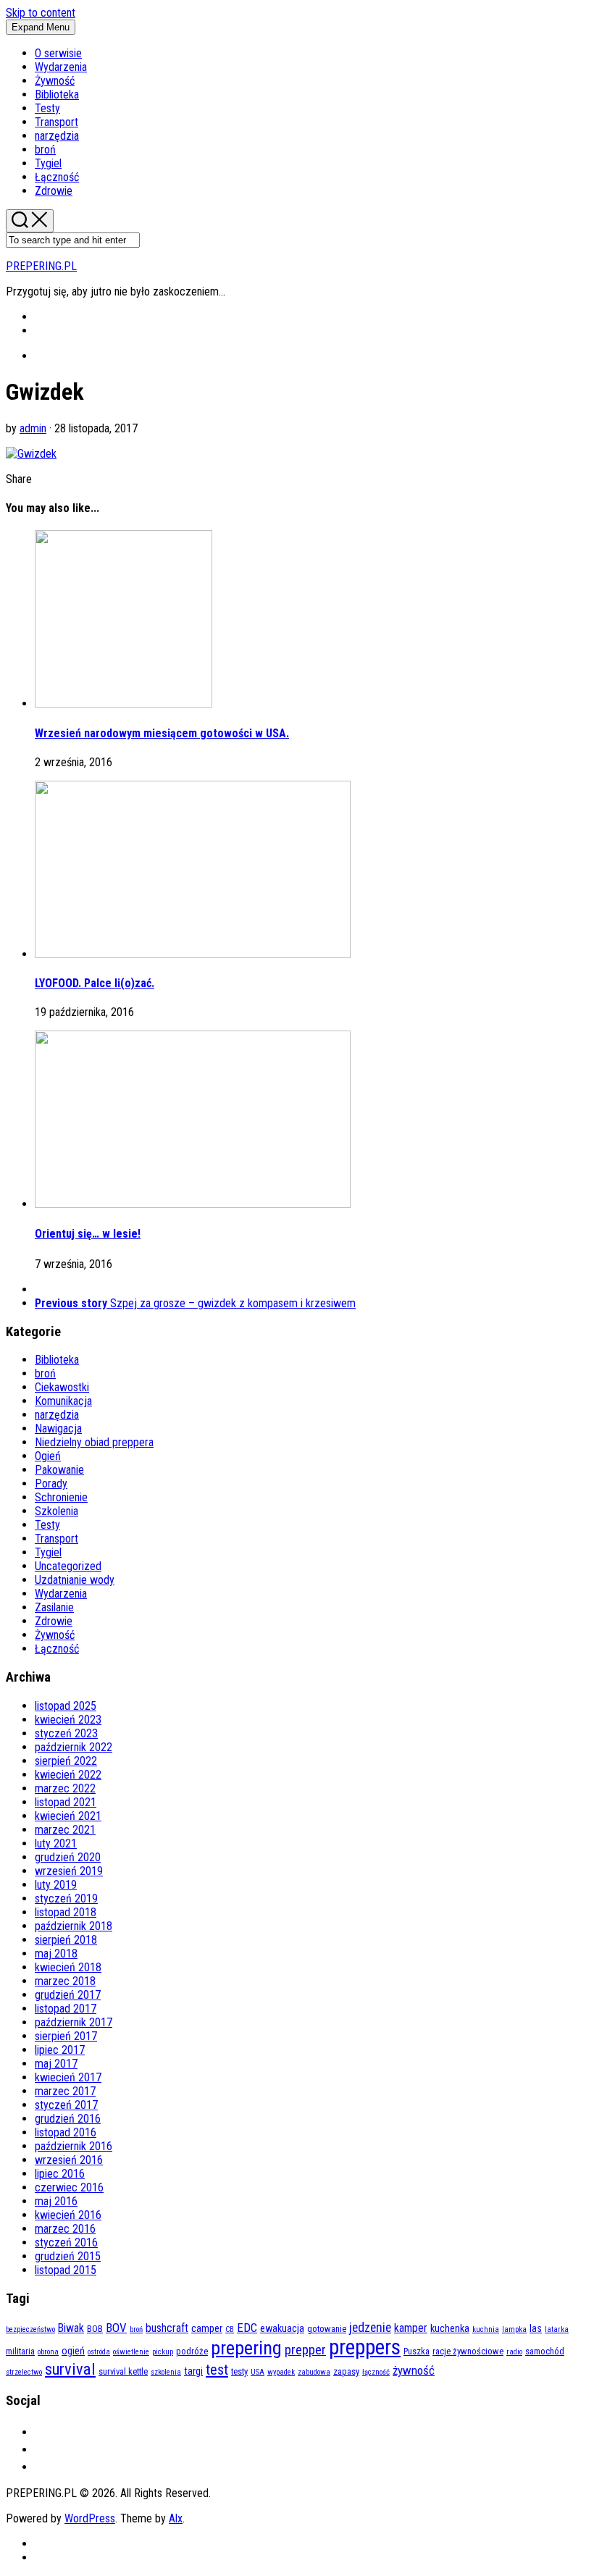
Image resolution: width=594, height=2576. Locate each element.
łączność (376, 2372)
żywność (414, 2370)
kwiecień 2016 (68, 2215)
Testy (47, 108)
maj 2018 (56, 1954)
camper (207, 2329)
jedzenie (370, 2327)
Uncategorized (68, 1566)
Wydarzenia (61, 67)
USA (258, 2372)
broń (45, 150)
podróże (192, 2351)
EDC (247, 2328)
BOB (95, 2329)
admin (33, 428)
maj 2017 (56, 2064)
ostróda (99, 2352)
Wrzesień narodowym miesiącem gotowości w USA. (162, 733)
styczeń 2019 (66, 1899)
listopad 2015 (66, 2270)
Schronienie (61, 1497)
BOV (116, 2328)
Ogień (48, 1456)
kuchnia (486, 2329)
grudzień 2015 (68, 2256)
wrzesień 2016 (69, 2160)
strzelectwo (24, 2372)
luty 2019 (56, 1885)
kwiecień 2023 (68, 1720)
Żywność (55, 81)
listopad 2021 (66, 1802)
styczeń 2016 (66, 2243)
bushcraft (167, 2328)
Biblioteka (57, 95)
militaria (20, 2351)
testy (239, 2371)
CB (230, 2329)
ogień (73, 2351)
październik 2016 (74, 2146)
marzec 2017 (65, 2091)
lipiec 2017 (60, 2050)
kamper (411, 2328)
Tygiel (48, 163)
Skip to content (41, 13)
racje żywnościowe (468, 2351)
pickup (163, 2352)
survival (70, 2369)
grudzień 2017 (68, 1995)
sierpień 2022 (66, 1761)
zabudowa (314, 2372)
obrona (48, 2352)
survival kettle (123, 2371)
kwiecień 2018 (68, 1967)
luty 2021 (56, 1843)
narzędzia (57, 136)
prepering (246, 2348)
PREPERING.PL (41, 266)
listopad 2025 (66, 1706)
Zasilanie (54, 1607)
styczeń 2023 (66, 1733)
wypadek (281, 2372)
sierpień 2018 (66, 1940)
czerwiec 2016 (69, 2187)
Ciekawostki (62, 1387)
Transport (57, 122)
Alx (176, 2518)
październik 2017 (74, 2022)
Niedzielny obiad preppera (94, 1442)
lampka (514, 2329)
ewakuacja (282, 2329)
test (217, 2370)
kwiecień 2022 (68, 1775)
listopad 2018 (66, 1912)
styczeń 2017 (66, 2105)
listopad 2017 (66, 2009)
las (536, 2329)
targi (193, 2371)
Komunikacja (63, 1401)
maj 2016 (56, 2201)
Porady (51, 1484)
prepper (305, 2350)
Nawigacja (58, 1428)
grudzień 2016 (68, 2119)
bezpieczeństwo (30, 2329)
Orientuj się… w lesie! (88, 1234)
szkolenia (166, 2372)
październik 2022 (74, 1747)
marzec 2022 (65, 1788)
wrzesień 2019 (69, 1871)
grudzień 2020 (68, 1857)
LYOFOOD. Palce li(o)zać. (95, 983)
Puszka (417, 2351)
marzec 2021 (65, 1830)
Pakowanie (59, 1470)
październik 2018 (74, 1926)
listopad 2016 (66, 2132)
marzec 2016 (65, 2229)
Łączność (57, 177)
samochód (545, 2351)
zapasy (346, 2371)
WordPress (90, 2518)
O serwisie (58, 53)
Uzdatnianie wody (75, 1580)
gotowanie (327, 2329)
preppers (365, 2347)
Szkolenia (57, 1511)
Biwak (71, 2328)
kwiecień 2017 (68, 2077)
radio (514, 2352)
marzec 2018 (65, 1981)
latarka (557, 2329)
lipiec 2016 (60, 2174)
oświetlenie (131, 2352)
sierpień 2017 (66, 2036)
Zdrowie (54, 191)
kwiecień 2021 (68, 1816)
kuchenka (450, 2329)
